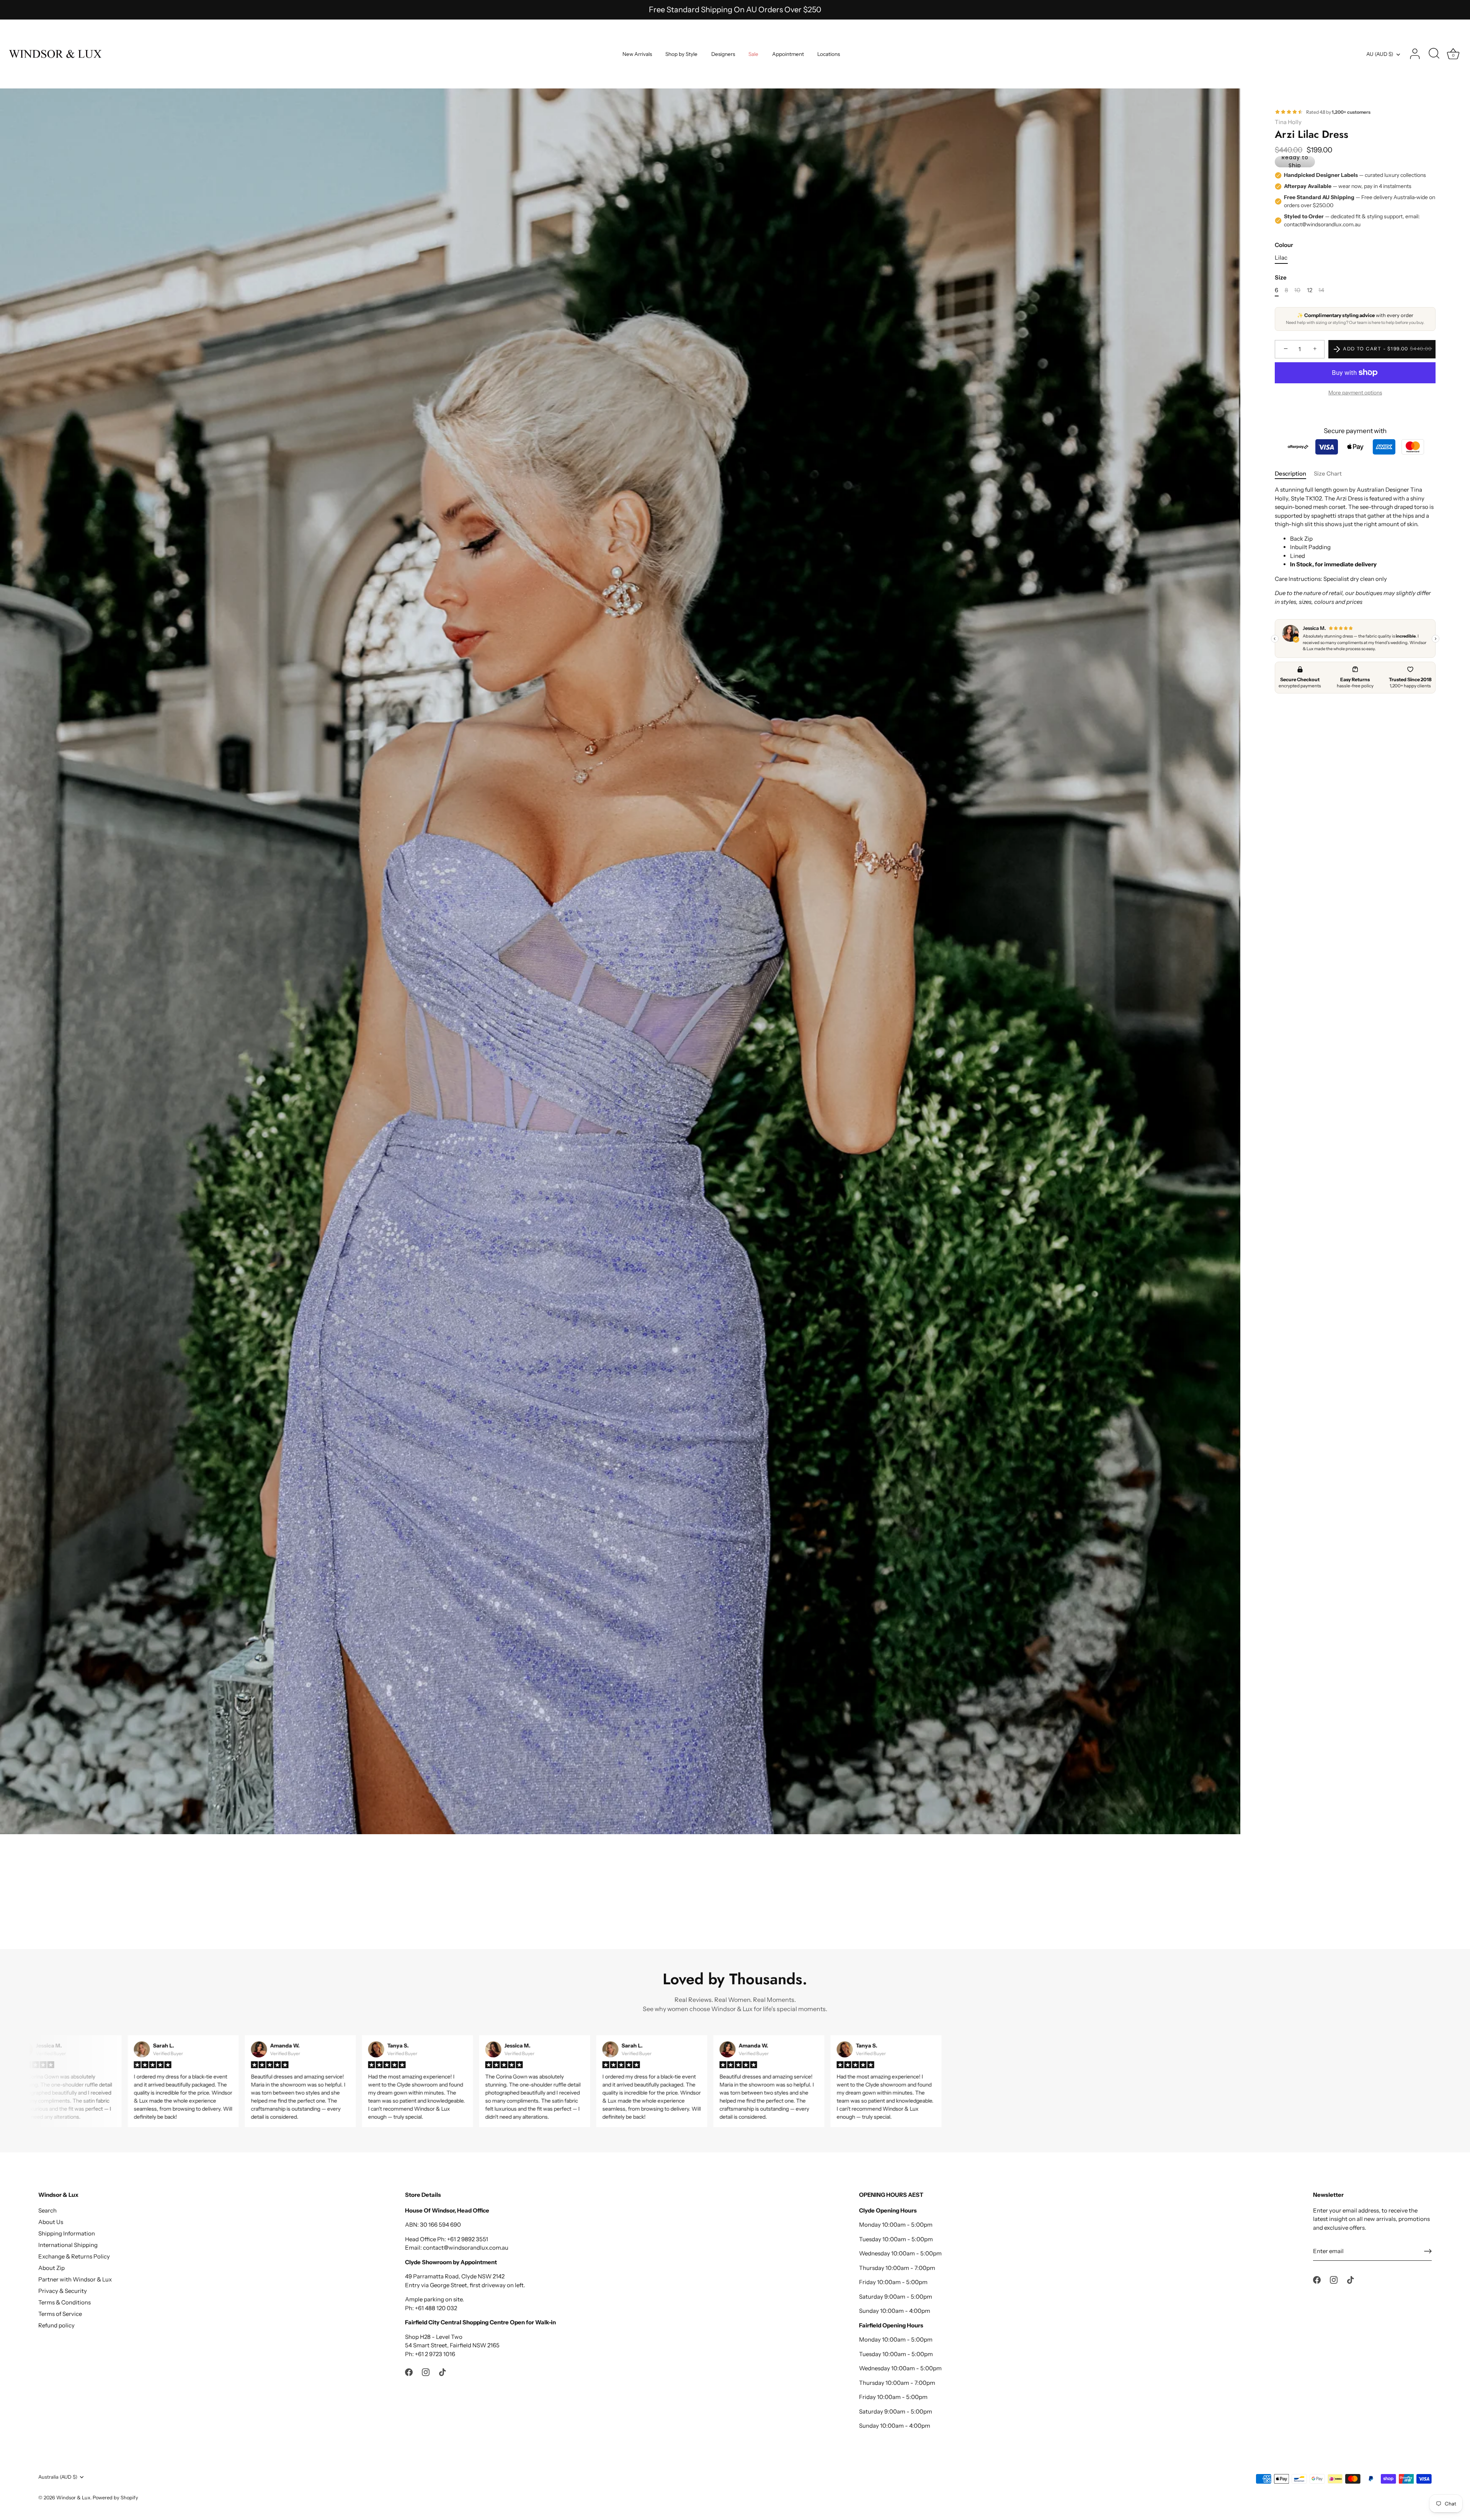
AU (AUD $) (1380, 54)
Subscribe (735, 1305)
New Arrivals (637, 54)
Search (47, 2210)
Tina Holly (1288, 122)
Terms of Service (60, 2314)
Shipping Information (67, 2233)
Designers (723, 54)
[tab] (1294, 474)
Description (1290, 473)
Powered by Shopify (115, 2498)
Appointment (788, 54)
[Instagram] (735, 1328)
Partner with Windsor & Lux (75, 2279)
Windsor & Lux (73, 2498)
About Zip (51, 2268)
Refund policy (56, 2325)
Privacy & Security (63, 2291)
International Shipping (68, 2245)
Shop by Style (681, 54)
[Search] (1434, 54)
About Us (51, 2222)
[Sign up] (1428, 2251)
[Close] (812, 1182)
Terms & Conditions (65, 2302)
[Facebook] (720, 1328)
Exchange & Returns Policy (74, 2256)
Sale (753, 54)
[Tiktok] (750, 1328)
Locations (829, 54)
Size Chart (1328, 473)
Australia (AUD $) (58, 2477)
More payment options (1355, 392)
